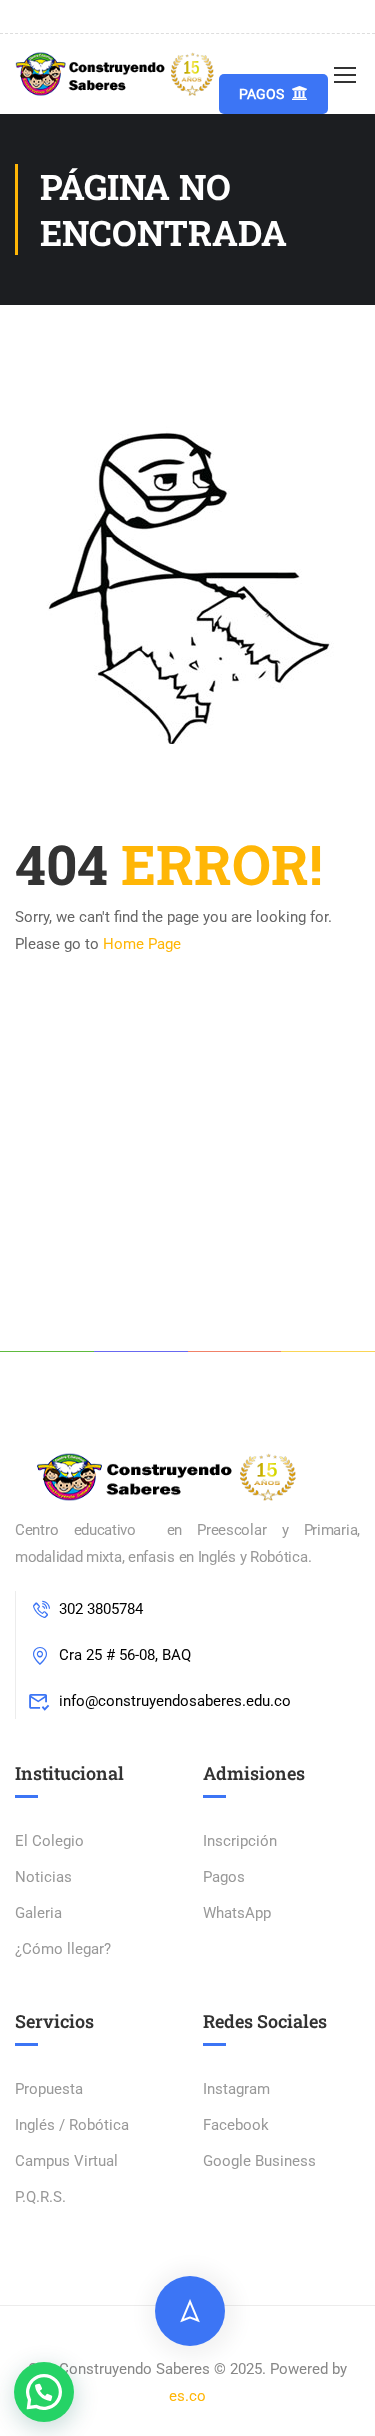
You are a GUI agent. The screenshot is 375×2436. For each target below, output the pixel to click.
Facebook (236, 2125)
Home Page (142, 944)
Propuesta (49, 2089)
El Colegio (49, 1841)
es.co (187, 2396)
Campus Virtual (66, 2161)
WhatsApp (237, 1913)
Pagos (261, 94)
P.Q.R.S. (40, 2197)
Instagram (236, 2089)
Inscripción (240, 1841)
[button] (44, 2392)
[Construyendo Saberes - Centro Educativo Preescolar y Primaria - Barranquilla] (117, 73)
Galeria (38, 1913)
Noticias (43, 1877)
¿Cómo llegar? (63, 1949)
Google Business (259, 2161)
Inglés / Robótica (72, 2125)
